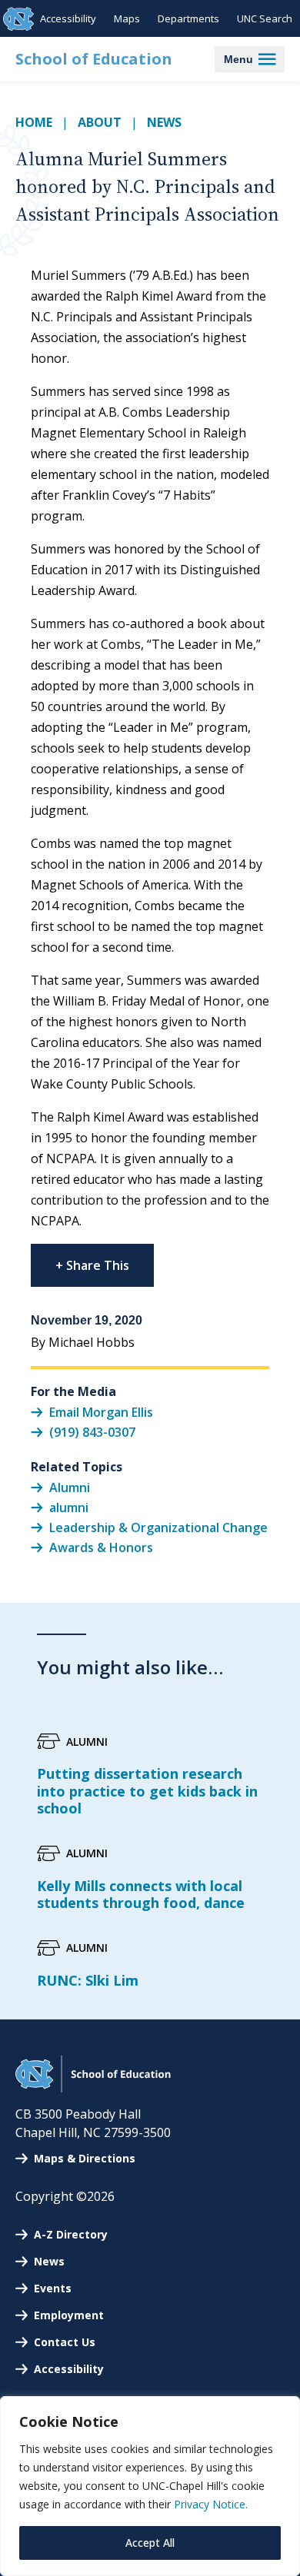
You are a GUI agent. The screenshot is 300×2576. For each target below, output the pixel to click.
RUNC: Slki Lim (88, 1980)
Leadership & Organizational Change (158, 1527)
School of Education (94, 59)
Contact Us (65, 2342)
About (100, 122)
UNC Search (265, 18)
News (164, 122)
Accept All (150, 2543)
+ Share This (92, 1265)
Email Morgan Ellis (101, 1411)
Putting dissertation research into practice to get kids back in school (147, 1791)
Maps (127, 18)
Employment (69, 2315)
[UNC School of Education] (93, 2088)
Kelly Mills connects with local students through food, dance (141, 1895)
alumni (69, 1507)
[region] (150, 2486)
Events (53, 2288)
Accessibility (68, 18)
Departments (188, 18)
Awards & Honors (101, 1547)
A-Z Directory (71, 2234)
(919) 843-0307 (92, 1432)
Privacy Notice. (211, 2504)
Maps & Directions (85, 2158)
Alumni (70, 1487)
